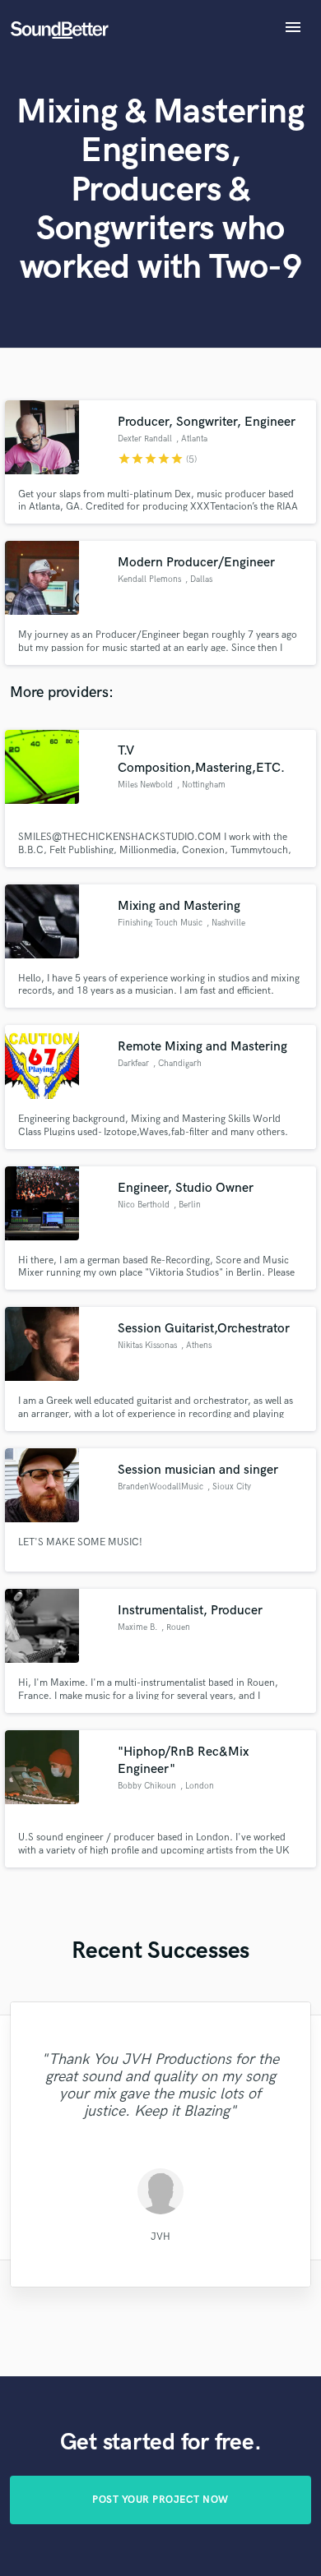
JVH (160, 2236)
